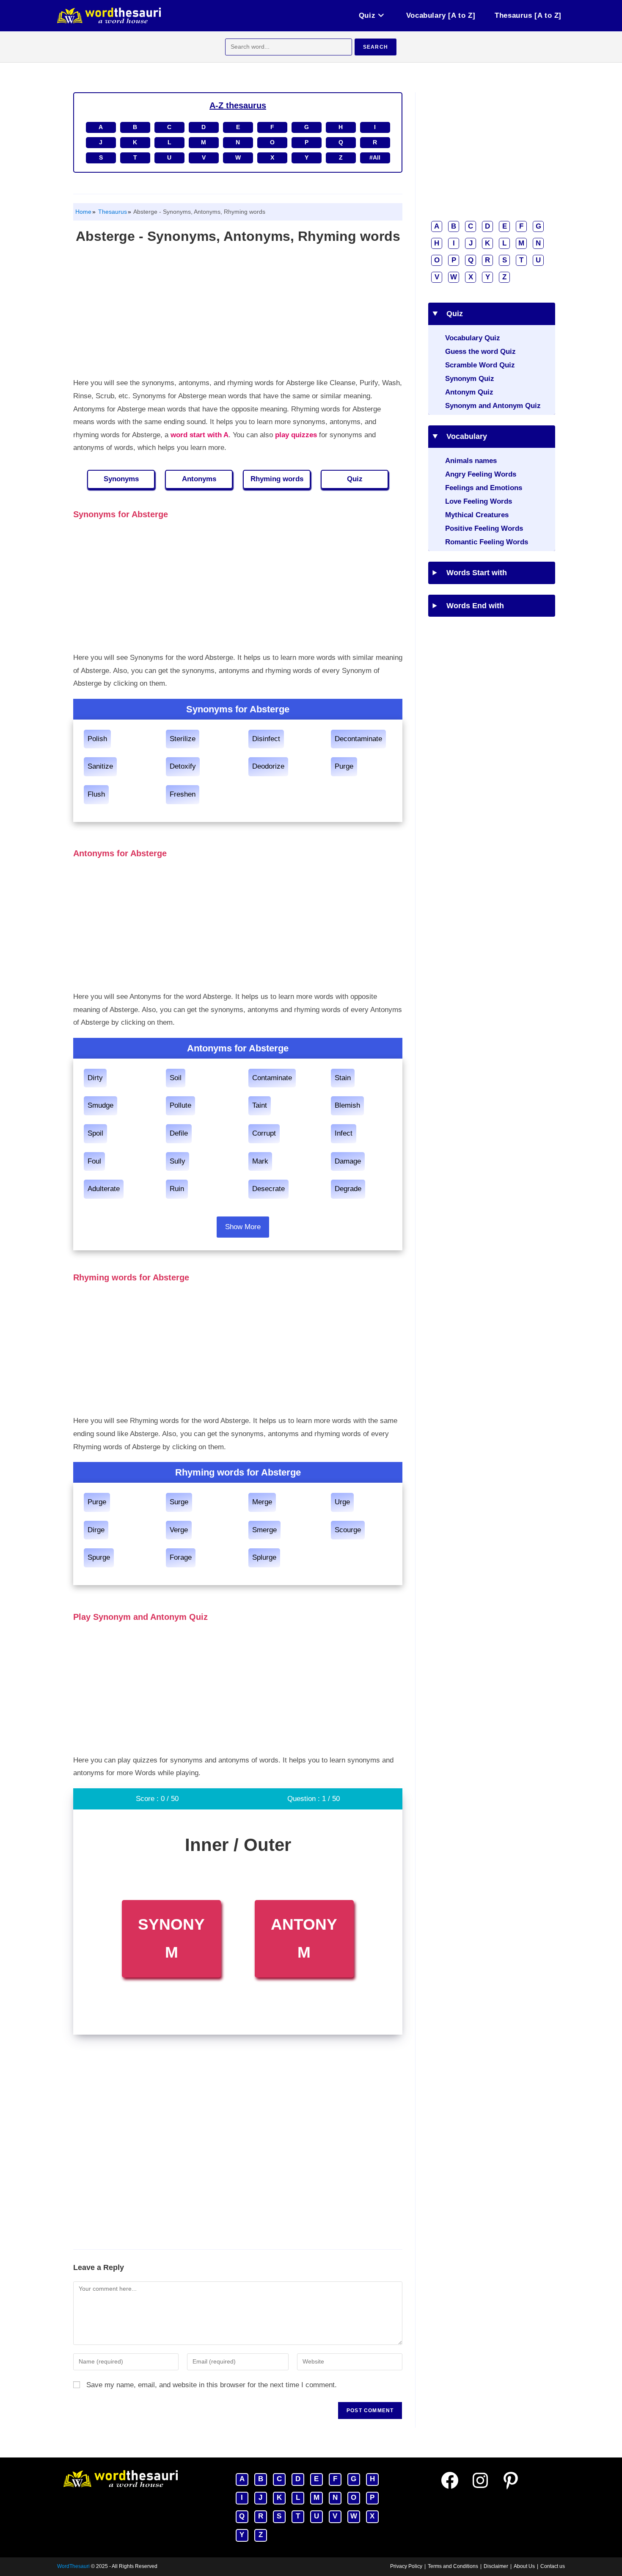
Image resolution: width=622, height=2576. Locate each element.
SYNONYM (171, 1939)
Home (83, 212)
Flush (96, 794)
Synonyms (121, 479)
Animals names (471, 461)
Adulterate (104, 1189)
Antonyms (199, 479)
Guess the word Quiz (480, 352)
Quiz (355, 479)
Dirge (96, 1530)
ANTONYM (304, 1939)
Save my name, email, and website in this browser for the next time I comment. (212, 2385)
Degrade (348, 1189)
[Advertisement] (238, 313)
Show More (243, 1227)
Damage (348, 1161)
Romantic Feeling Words (487, 542)
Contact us (553, 2566)
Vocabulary (464, 436)
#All (375, 157)
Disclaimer (496, 2566)
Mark (260, 1161)
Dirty (95, 1078)
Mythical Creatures (477, 515)
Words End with (472, 606)
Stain (343, 1078)
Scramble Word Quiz (480, 365)
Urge (342, 1502)
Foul (94, 1161)
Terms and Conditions (453, 2566)
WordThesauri (73, 2566)
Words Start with (474, 573)
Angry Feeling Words (481, 474)
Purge (344, 766)
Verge (179, 1530)
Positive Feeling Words (484, 528)
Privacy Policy (406, 2566)
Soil (176, 1078)
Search (376, 47)
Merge (262, 1502)
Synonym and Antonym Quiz (493, 406)
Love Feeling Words (479, 501)
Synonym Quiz (470, 379)
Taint (260, 1105)
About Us (524, 2566)
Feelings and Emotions (484, 488)
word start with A (200, 435)
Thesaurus (112, 212)
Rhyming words (277, 479)
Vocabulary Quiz (473, 338)
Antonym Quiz (469, 392)
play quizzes (296, 435)
